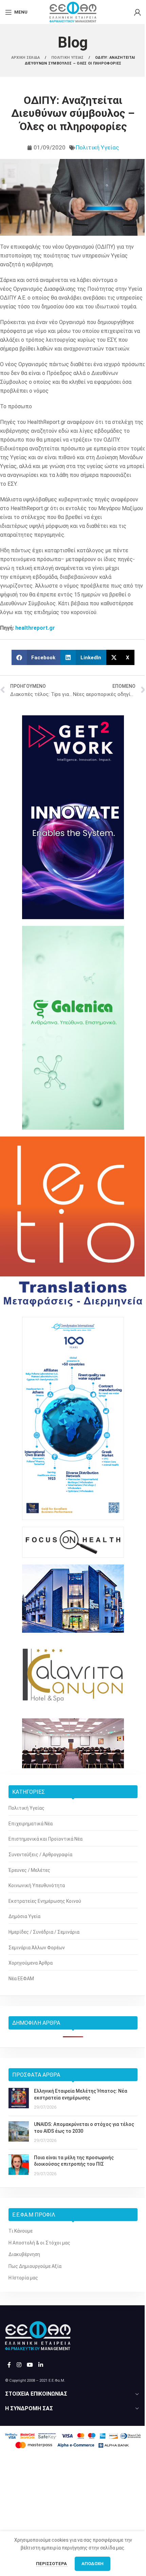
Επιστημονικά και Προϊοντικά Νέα (45, 1839)
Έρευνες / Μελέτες (29, 1870)
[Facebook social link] (9, 2365)
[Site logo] (73, 12)
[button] (36, 657)
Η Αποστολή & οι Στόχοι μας (39, 2243)
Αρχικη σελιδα (26, 58)
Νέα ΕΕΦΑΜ (21, 1979)
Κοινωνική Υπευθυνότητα (37, 1885)
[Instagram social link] (19, 2365)
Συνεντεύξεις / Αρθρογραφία (40, 1855)
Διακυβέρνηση (24, 2254)
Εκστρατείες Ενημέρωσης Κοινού (45, 1901)
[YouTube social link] (30, 2365)
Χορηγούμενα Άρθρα (31, 1963)
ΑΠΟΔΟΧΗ (93, 2564)
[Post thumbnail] (19, 2099)
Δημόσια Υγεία (24, 1916)
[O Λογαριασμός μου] (138, 12)
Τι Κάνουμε (21, 2231)
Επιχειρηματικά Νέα (31, 1824)
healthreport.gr (35, 628)
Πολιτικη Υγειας (68, 58)
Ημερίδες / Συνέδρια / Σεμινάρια (44, 1932)
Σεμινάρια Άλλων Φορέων (37, 1948)
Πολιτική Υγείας (97, 147)
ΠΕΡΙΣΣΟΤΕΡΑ (52, 2564)
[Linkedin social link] (41, 2365)
